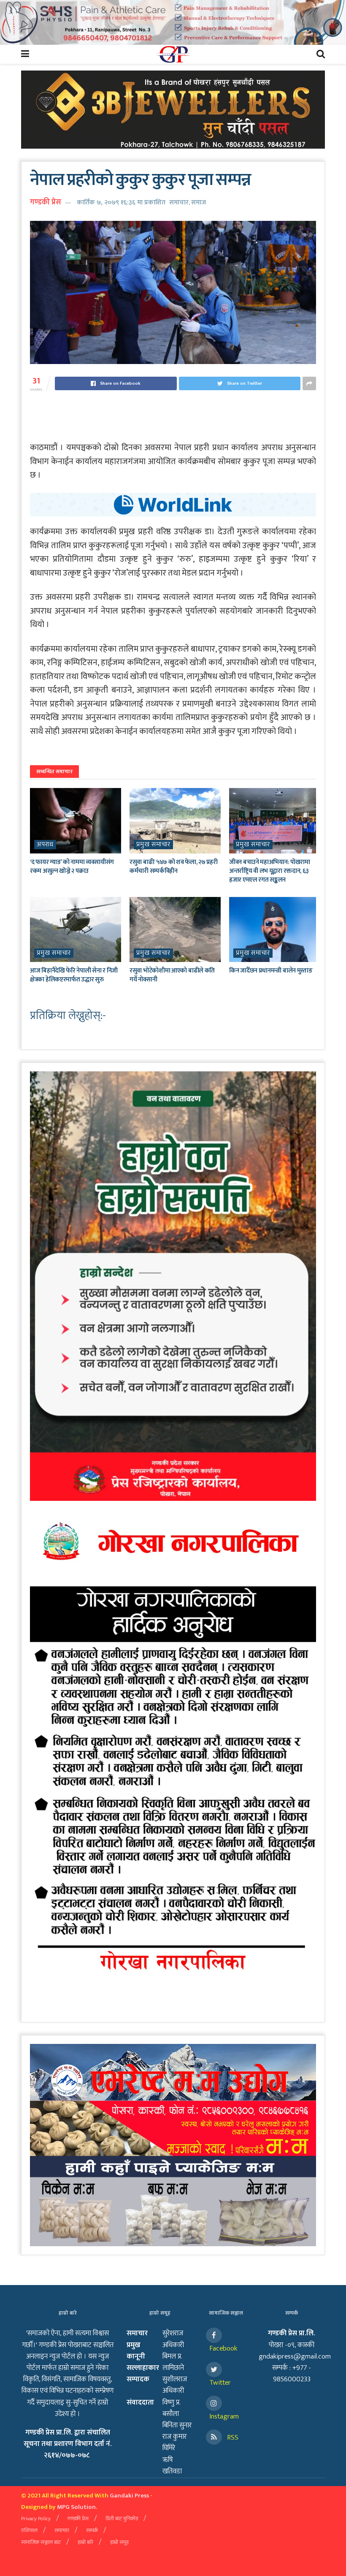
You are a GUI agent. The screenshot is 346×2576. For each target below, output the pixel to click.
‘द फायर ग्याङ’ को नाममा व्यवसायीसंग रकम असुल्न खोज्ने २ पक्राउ (72, 867)
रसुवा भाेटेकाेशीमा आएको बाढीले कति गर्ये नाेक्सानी (172, 975)
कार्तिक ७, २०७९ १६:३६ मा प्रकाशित (121, 202)
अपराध (45, 845)
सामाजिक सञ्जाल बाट (41, 2542)
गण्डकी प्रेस (46, 202)
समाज (199, 202)
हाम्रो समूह (119, 2542)
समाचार (179, 202)
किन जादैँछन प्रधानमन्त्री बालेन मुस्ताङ (271, 971)
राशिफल (29, 2530)
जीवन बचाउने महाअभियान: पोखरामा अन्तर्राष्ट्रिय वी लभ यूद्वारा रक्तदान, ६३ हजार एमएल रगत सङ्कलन (270, 871)
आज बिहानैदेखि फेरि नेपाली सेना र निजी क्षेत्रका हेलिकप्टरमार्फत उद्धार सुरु (74, 975)
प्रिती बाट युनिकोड (122, 2519)
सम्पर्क (92, 2530)
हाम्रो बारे (85, 2542)
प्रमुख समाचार (153, 845)
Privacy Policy (36, 2519)
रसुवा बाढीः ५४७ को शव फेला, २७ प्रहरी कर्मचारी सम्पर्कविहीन (173, 867)
